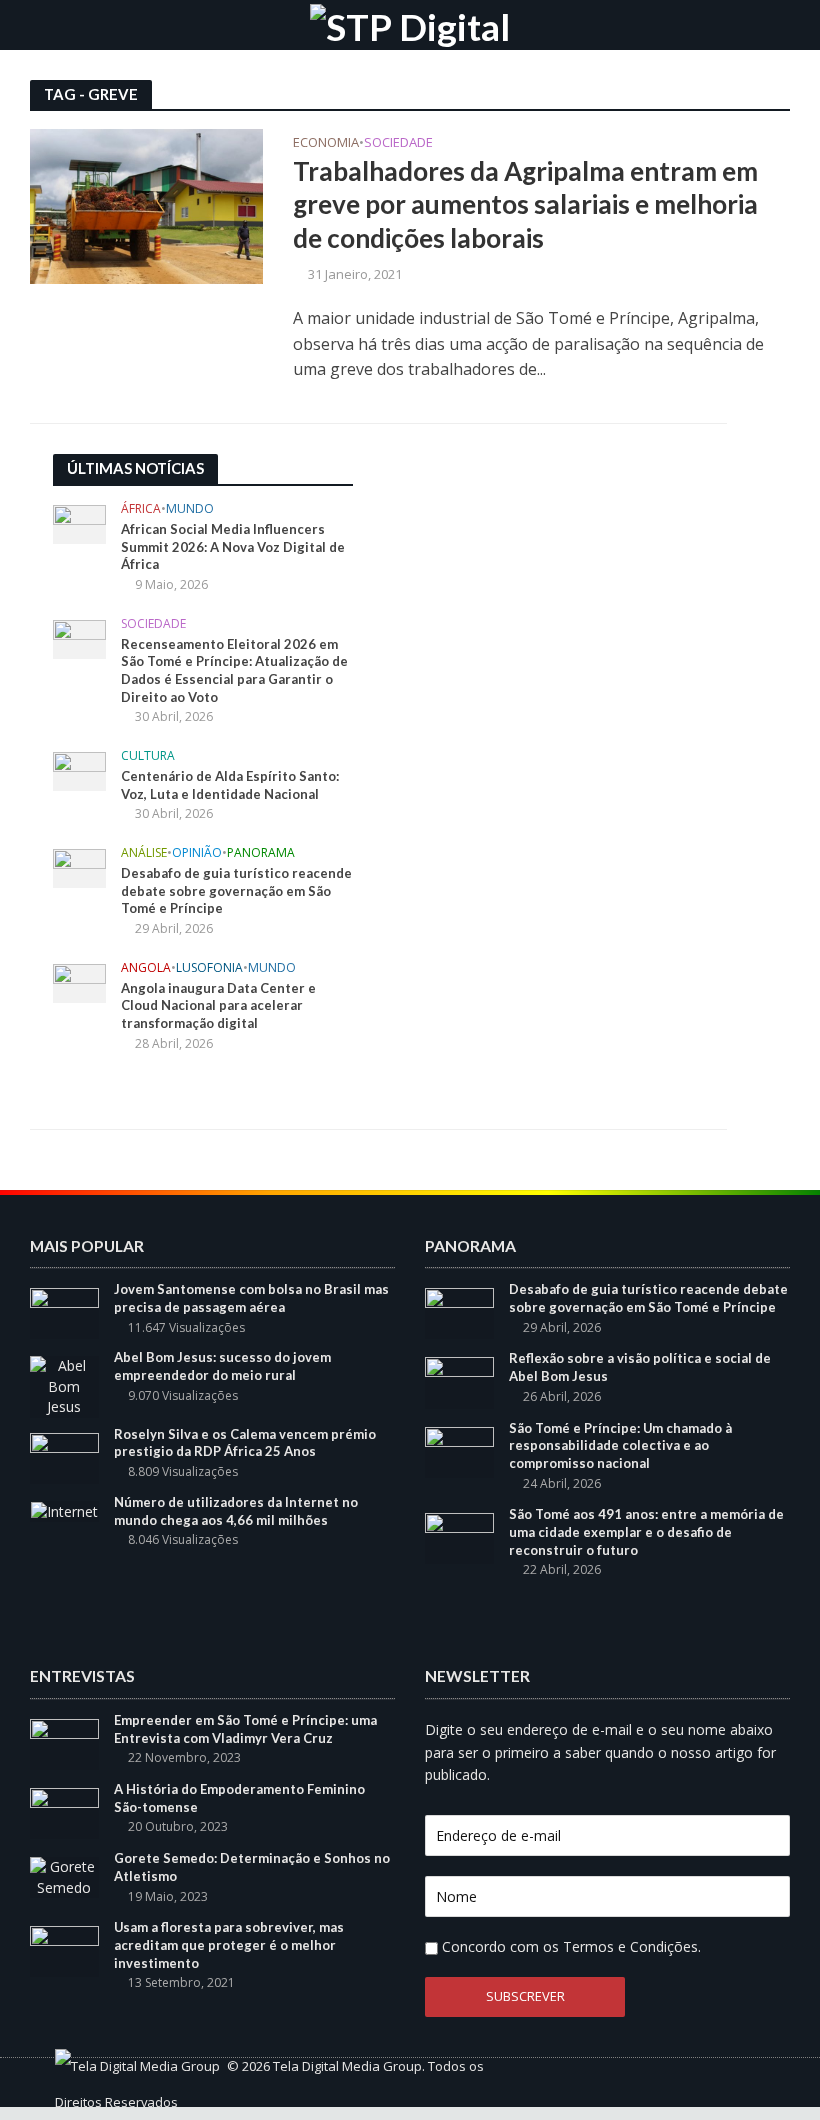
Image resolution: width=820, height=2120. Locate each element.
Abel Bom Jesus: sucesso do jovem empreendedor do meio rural (222, 1366)
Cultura (148, 756)
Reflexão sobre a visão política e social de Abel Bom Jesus (640, 1367)
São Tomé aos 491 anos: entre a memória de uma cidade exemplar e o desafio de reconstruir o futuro (646, 1531)
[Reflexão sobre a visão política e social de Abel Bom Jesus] (459, 1381)
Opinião (197, 853)
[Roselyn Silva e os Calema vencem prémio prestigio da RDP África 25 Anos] (64, 1456)
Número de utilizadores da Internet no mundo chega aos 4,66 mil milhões (236, 1511)
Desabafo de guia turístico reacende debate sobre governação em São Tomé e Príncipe (236, 890)
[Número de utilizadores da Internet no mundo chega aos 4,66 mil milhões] (64, 1510)
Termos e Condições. (632, 1946)
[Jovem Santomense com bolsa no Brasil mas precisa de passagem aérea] (64, 1312)
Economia (326, 143)
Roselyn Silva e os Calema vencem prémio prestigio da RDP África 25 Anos (245, 1443)
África (141, 509)
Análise (144, 853)
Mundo (190, 509)
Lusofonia (209, 968)
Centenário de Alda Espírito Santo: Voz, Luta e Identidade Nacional (230, 785)
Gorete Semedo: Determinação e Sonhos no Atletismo (252, 1867)
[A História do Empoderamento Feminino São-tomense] (64, 1811)
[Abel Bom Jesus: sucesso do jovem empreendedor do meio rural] (64, 1385)
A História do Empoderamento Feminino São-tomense (239, 1798)
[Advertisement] (533, 579)
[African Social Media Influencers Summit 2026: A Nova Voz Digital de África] (79, 523)
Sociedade (398, 143)
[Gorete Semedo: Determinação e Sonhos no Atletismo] (64, 1875)
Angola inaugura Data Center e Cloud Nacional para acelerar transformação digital (218, 1005)
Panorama (261, 853)
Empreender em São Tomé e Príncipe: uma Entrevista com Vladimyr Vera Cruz (245, 1729)
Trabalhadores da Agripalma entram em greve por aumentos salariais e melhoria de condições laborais (525, 204)
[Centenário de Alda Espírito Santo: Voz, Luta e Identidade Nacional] (79, 769)
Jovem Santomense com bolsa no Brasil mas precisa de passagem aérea (251, 1298)
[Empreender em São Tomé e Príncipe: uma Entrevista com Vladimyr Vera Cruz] (64, 1742)
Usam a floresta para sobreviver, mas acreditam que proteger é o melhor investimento (229, 1944)
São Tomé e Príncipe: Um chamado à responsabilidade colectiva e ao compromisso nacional (620, 1445)
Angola (146, 968)
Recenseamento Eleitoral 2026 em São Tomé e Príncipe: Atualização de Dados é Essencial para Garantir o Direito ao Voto (234, 670)
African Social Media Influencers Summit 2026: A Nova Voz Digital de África (233, 546)
